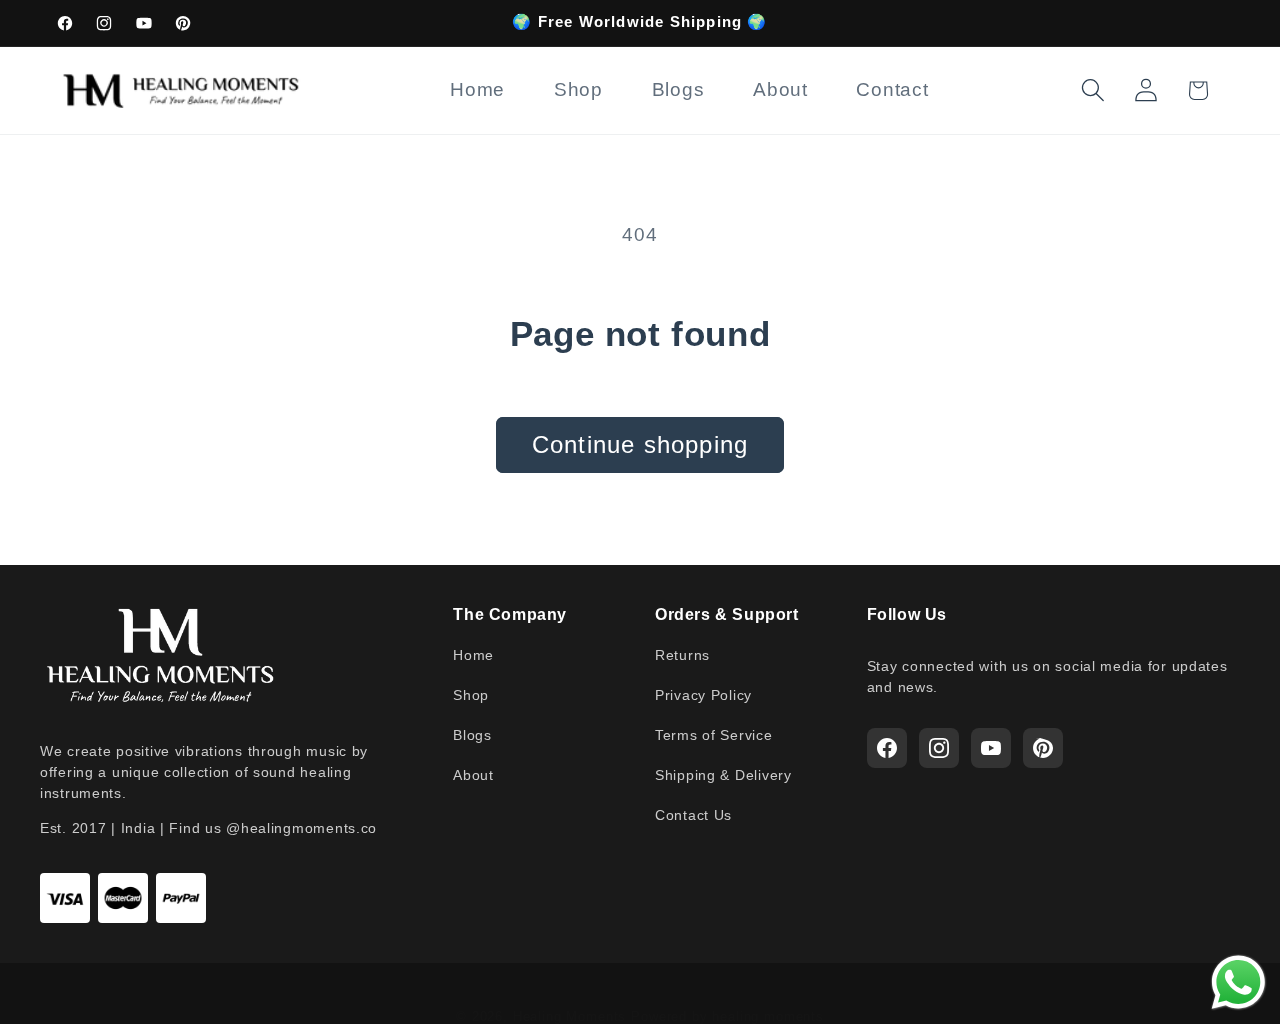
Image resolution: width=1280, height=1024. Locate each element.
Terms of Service (714, 735)
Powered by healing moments (727, 1016)
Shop (471, 695)
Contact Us (693, 815)
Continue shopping (640, 444)
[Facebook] (887, 748)
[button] (1092, 90)
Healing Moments (570, 1016)
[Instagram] (939, 748)
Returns (682, 655)
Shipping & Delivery (723, 775)
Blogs (472, 735)
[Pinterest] (1043, 748)
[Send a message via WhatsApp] (1238, 982)
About (473, 775)
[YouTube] (991, 748)
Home (473, 655)
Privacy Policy (703, 695)
